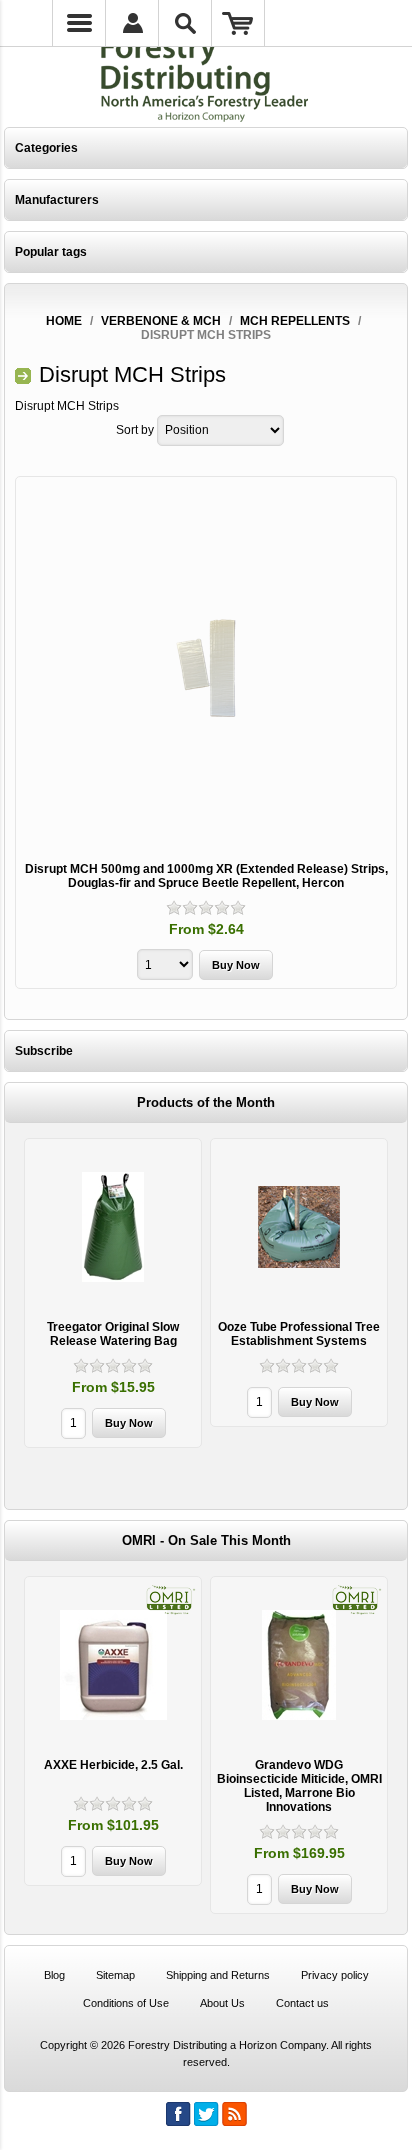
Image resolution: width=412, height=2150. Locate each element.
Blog (54, 1975)
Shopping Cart (238, 23)
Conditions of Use (126, 2003)
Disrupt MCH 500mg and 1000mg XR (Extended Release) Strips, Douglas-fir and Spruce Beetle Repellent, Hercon (206, 876)
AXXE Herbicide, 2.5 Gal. (113, 1765)
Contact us (302, 2003)
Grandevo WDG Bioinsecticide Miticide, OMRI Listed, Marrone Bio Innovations (299, 1786)
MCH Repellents (295, 321)
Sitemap (115, 1975)
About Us (222, 2003)
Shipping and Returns (218, 1975)
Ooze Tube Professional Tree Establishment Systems (299, 1334)
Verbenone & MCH (161, 321)
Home (64, 321)
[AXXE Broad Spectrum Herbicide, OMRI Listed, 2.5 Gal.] (113, 1665)
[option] (113, 1295)
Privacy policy (335, 1975)
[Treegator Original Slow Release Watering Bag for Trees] (113, 1227)
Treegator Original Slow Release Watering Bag (113, 1334)
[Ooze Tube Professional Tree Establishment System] (299, 1227)
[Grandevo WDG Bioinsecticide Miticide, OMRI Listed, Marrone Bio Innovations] (299, 1665)
